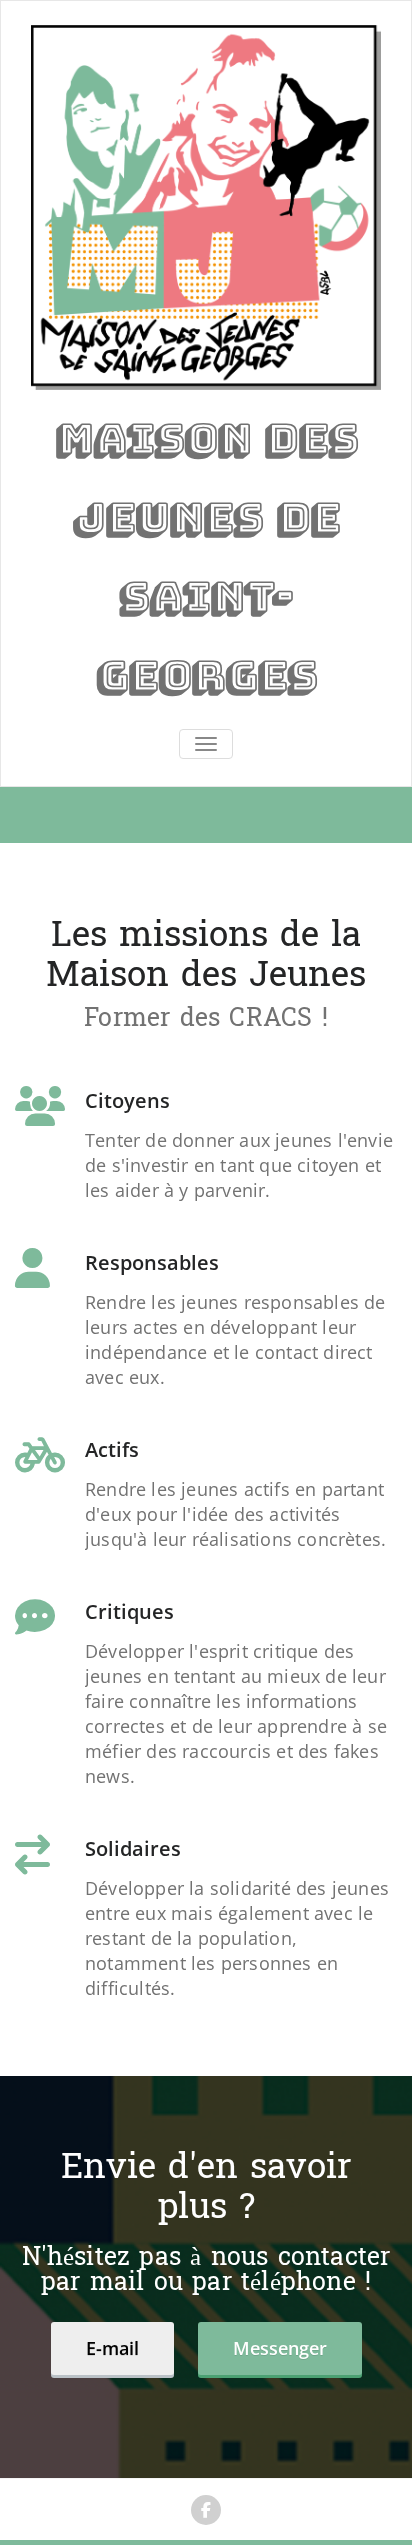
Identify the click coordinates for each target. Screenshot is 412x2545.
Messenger (280, 2348)
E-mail (112, 2348)
